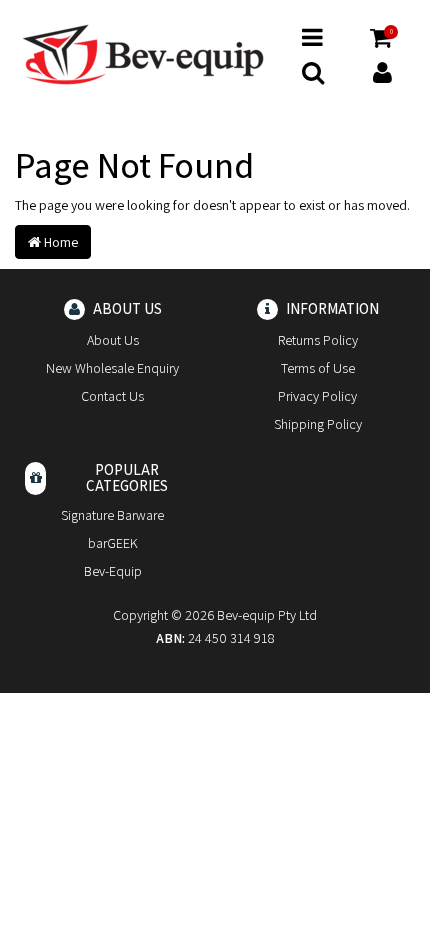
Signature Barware (112, 515)
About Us (113, 340)
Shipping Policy (318, 424)
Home (59, 242)
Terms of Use (318, 368)
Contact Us (112, 396)
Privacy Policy (317, 396)
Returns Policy (318, 340)
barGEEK (113, 543)
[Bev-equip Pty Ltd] (143, 53)
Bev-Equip (113, 571)
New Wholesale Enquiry (112, 368)
